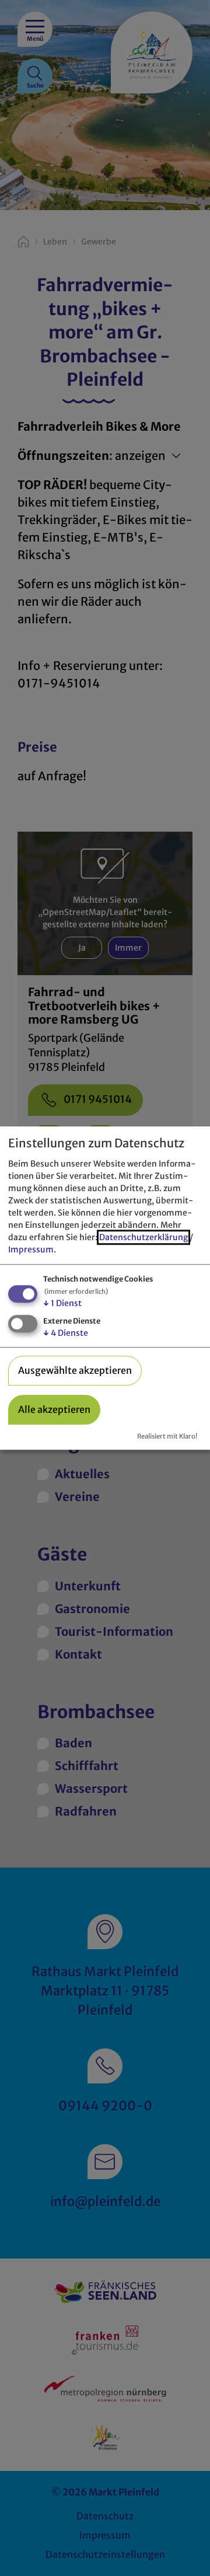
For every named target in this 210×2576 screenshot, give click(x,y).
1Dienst (62, 1303)
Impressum (31, 1249)
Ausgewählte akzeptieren (75, 1370)
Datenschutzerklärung (143, 1237)
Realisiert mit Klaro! (167, 1436)
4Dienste (66, 1333)
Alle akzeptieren (54, 1409)
